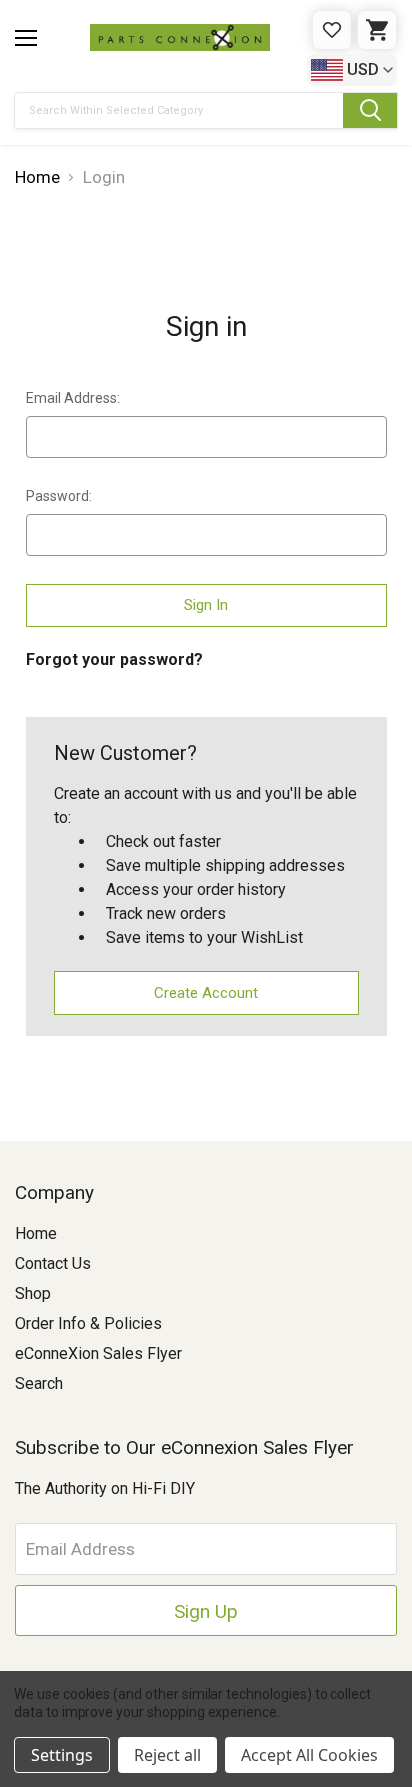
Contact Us (53, 1263)
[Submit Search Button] (370, 110)
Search (39, 1383)
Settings (62, 1755)
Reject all (167, 1755)
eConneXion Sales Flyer (98, 1353)
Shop (33, 1293)
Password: (59, 496)
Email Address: (73, 398)
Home (36, 1233)
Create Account (206, 993)
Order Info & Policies (88, 1323)
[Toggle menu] (26, 38)
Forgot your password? (114, 659)
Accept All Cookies (309, 1755)
